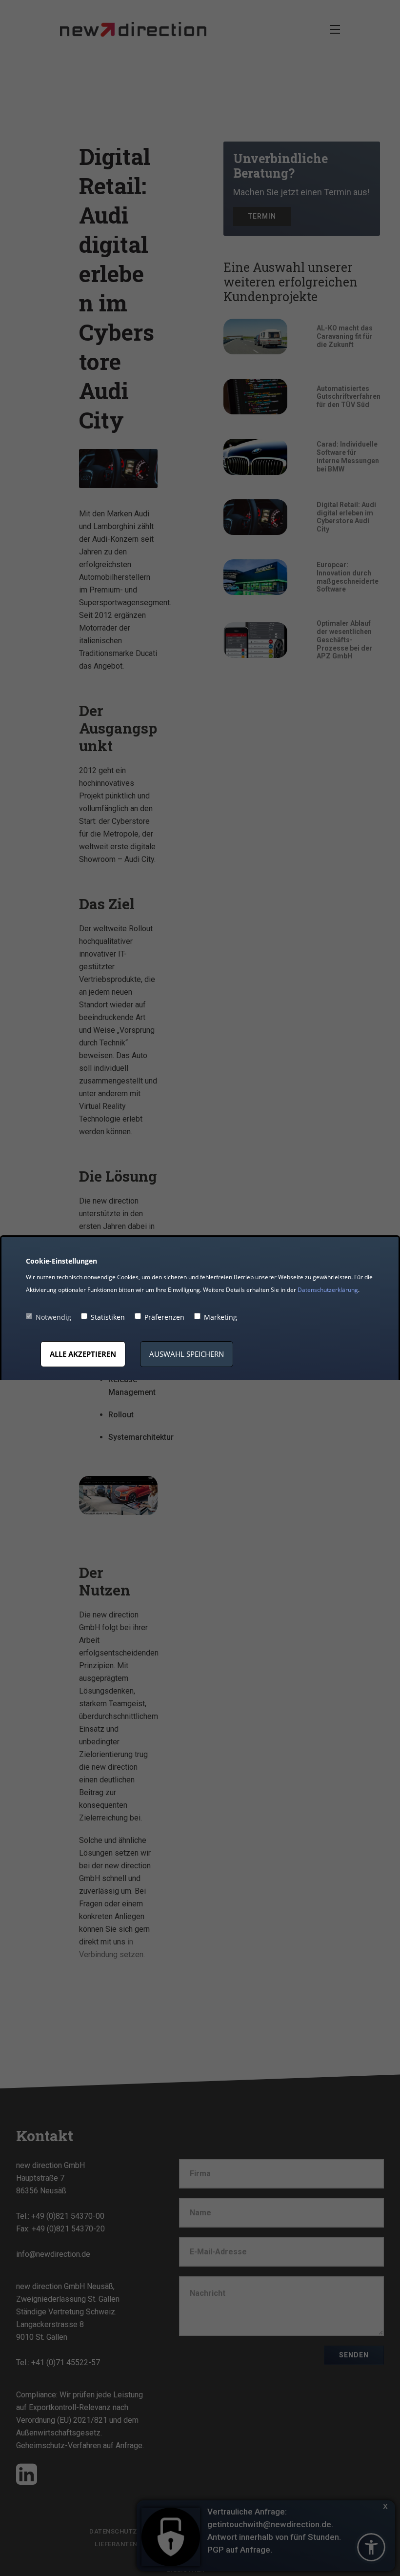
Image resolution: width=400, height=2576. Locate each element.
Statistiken (108, 1317)
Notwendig (53, 1317)
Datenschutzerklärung (328, 1290)
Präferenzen (164, 1317)
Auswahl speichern (187, 1354)
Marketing (220, 1317)
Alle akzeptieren (83, 1354)
